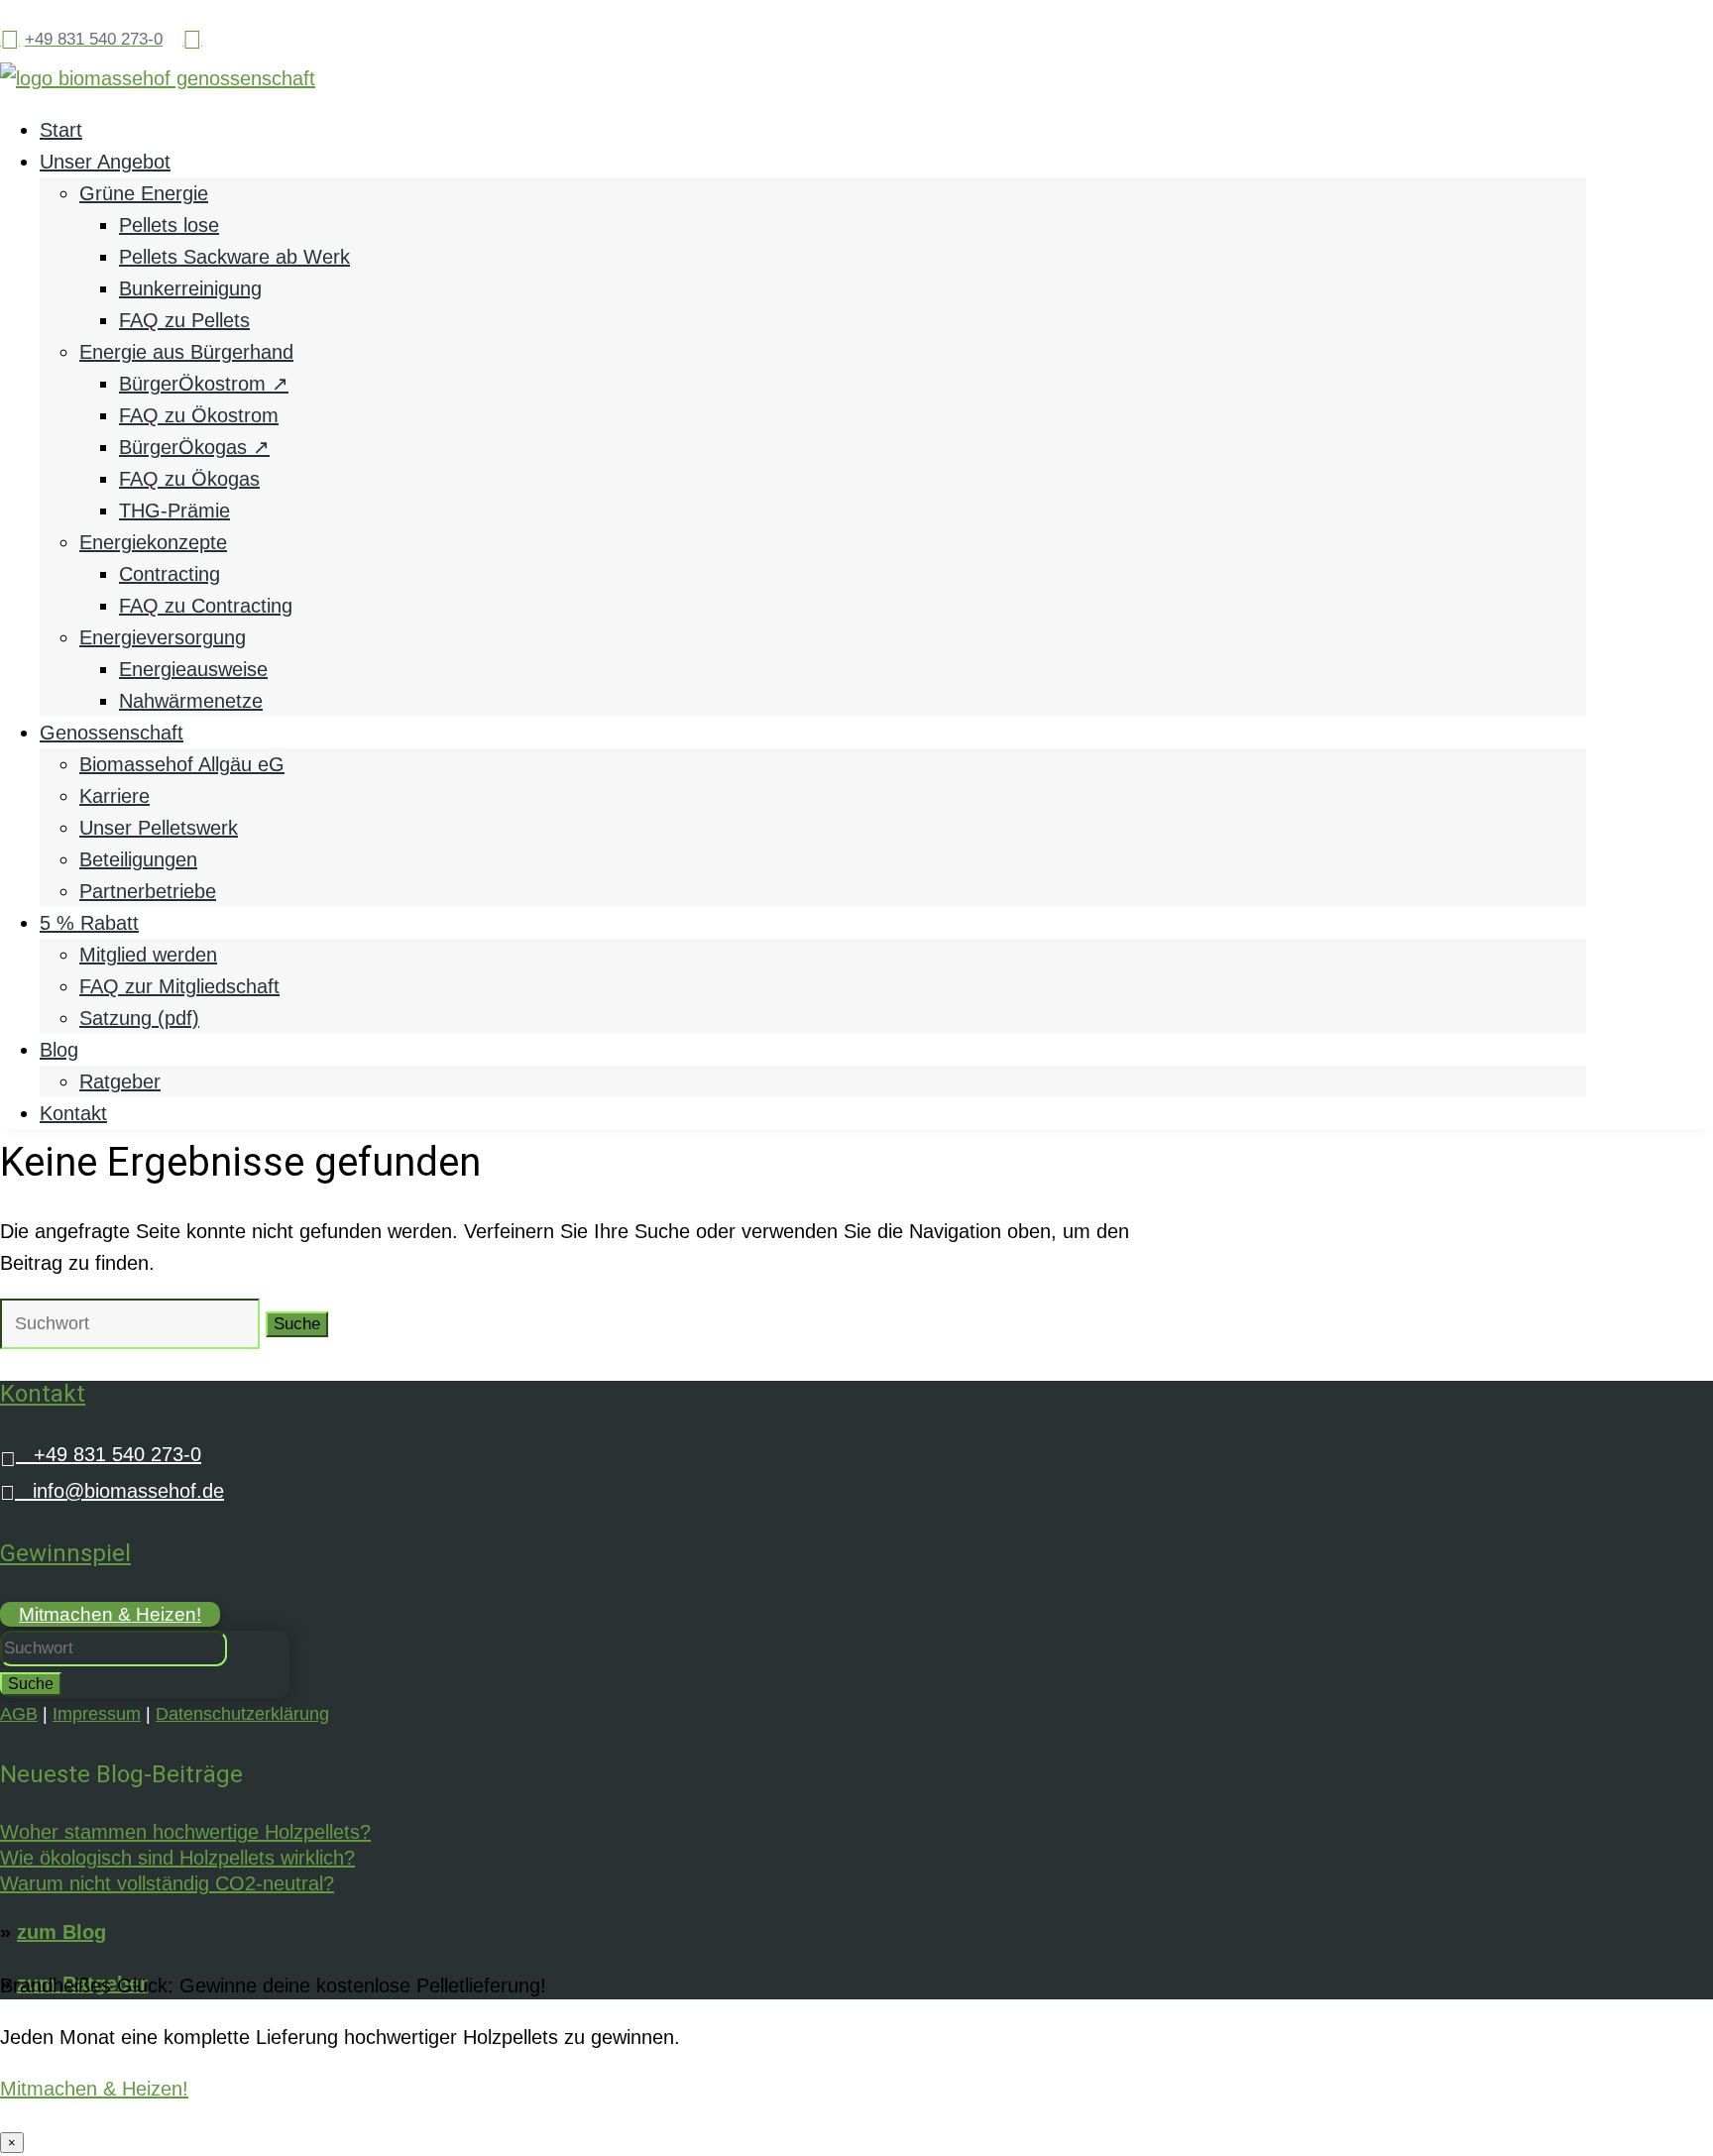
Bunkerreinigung (190, 288)
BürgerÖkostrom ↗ (204, 384)
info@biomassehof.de (112, 1491)
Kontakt (73, 1113)
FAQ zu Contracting (206, 606)
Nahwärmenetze (191, 701)
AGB (19, 1714)
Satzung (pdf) (139, 1018)
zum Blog (61, 1932)
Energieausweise (193, 669)
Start (61, 130)
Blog (59, 1050)
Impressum (97, 1714)
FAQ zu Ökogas (189, 479)
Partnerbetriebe (148, 891)
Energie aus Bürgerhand (186, 352)
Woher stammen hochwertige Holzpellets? (185, 1832)
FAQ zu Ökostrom (199, 415)
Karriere (114, 796)
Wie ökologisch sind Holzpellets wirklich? (177, 1858)
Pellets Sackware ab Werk (234, 257)
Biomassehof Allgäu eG (182, 764)
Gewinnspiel (65, 1553)
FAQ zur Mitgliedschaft (179, 986)
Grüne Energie (144, 193)
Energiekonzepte (153, 542)
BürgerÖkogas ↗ (194, 447)
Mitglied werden (148, 955)
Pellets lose (169, 225)
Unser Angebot (105, 162)
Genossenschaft (112, 733)
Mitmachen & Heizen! (110, 1614)
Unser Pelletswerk (159, 828)
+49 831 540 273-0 (101, 1454)
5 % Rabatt (89, 923)
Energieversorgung (163, 637)
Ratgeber (120, 1081)
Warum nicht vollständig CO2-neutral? (167, 1883)
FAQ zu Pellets (184, 320)
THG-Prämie (174, 511)
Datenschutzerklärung (242, 1714)
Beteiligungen (138, 859)
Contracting (170, 574)
